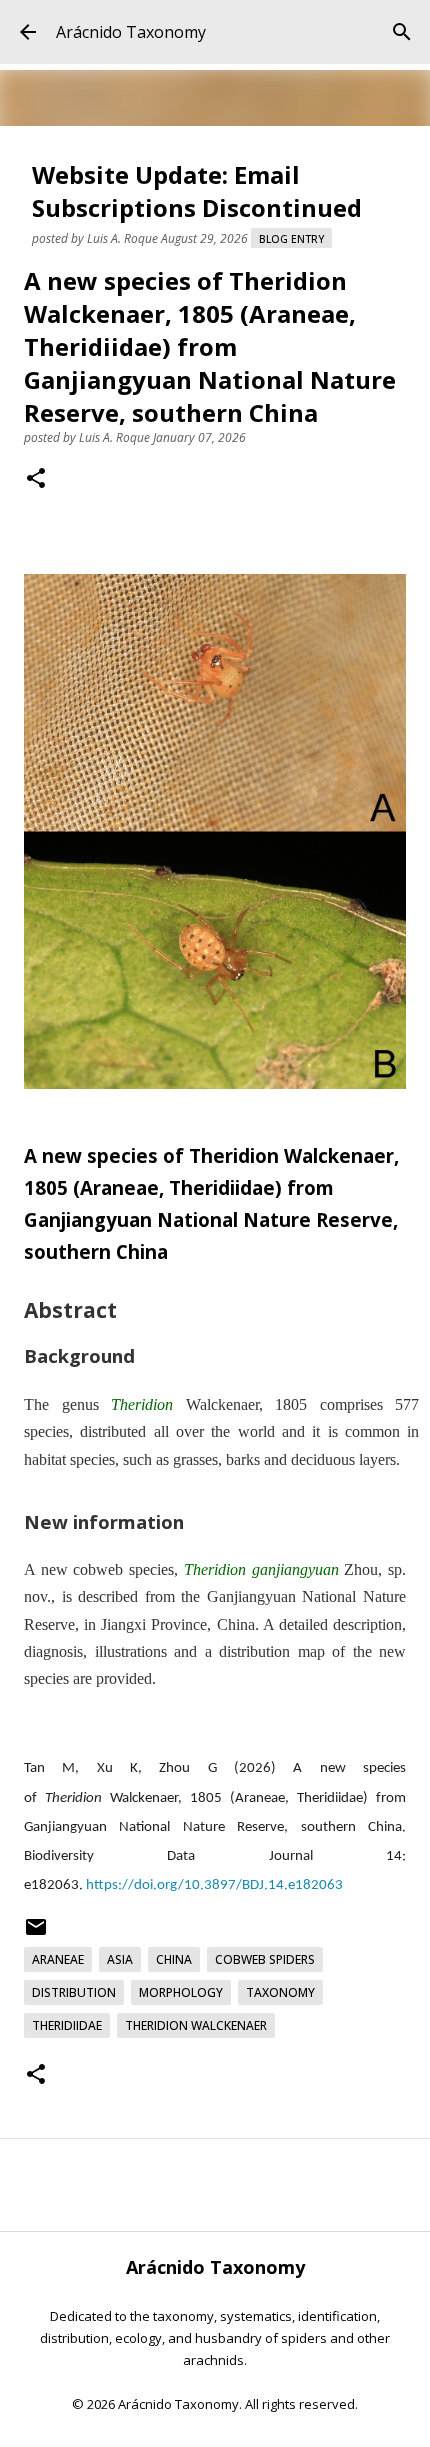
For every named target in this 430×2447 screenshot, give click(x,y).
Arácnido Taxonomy (131, 32)
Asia (120, 1959)
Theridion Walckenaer (196, 2025)
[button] (36, 480)
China (174, 1959)
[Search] (402, 32)
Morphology (181, 1992)
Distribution (74, 1992)
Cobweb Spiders (265, 1959)
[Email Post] (36, 1934)
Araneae (58, 1959)
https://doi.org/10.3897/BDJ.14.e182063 (214, 1885)
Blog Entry (291, 239)
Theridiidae (67, 2025)
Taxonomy (280, 1992)
